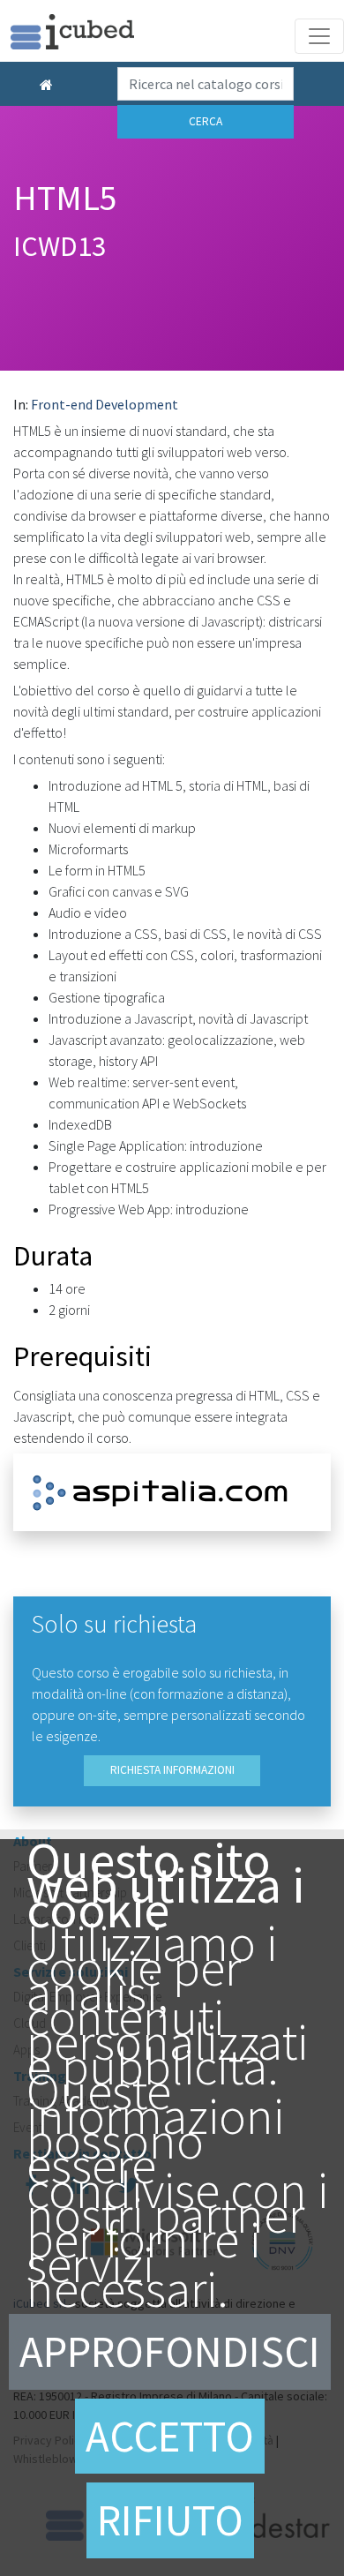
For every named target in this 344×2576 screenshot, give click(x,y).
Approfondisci (170, 2351)
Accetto (170, 2436)
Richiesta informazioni (172, 1770)
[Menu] (319, 36)
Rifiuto (170, 2520)
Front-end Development (105, 404)
